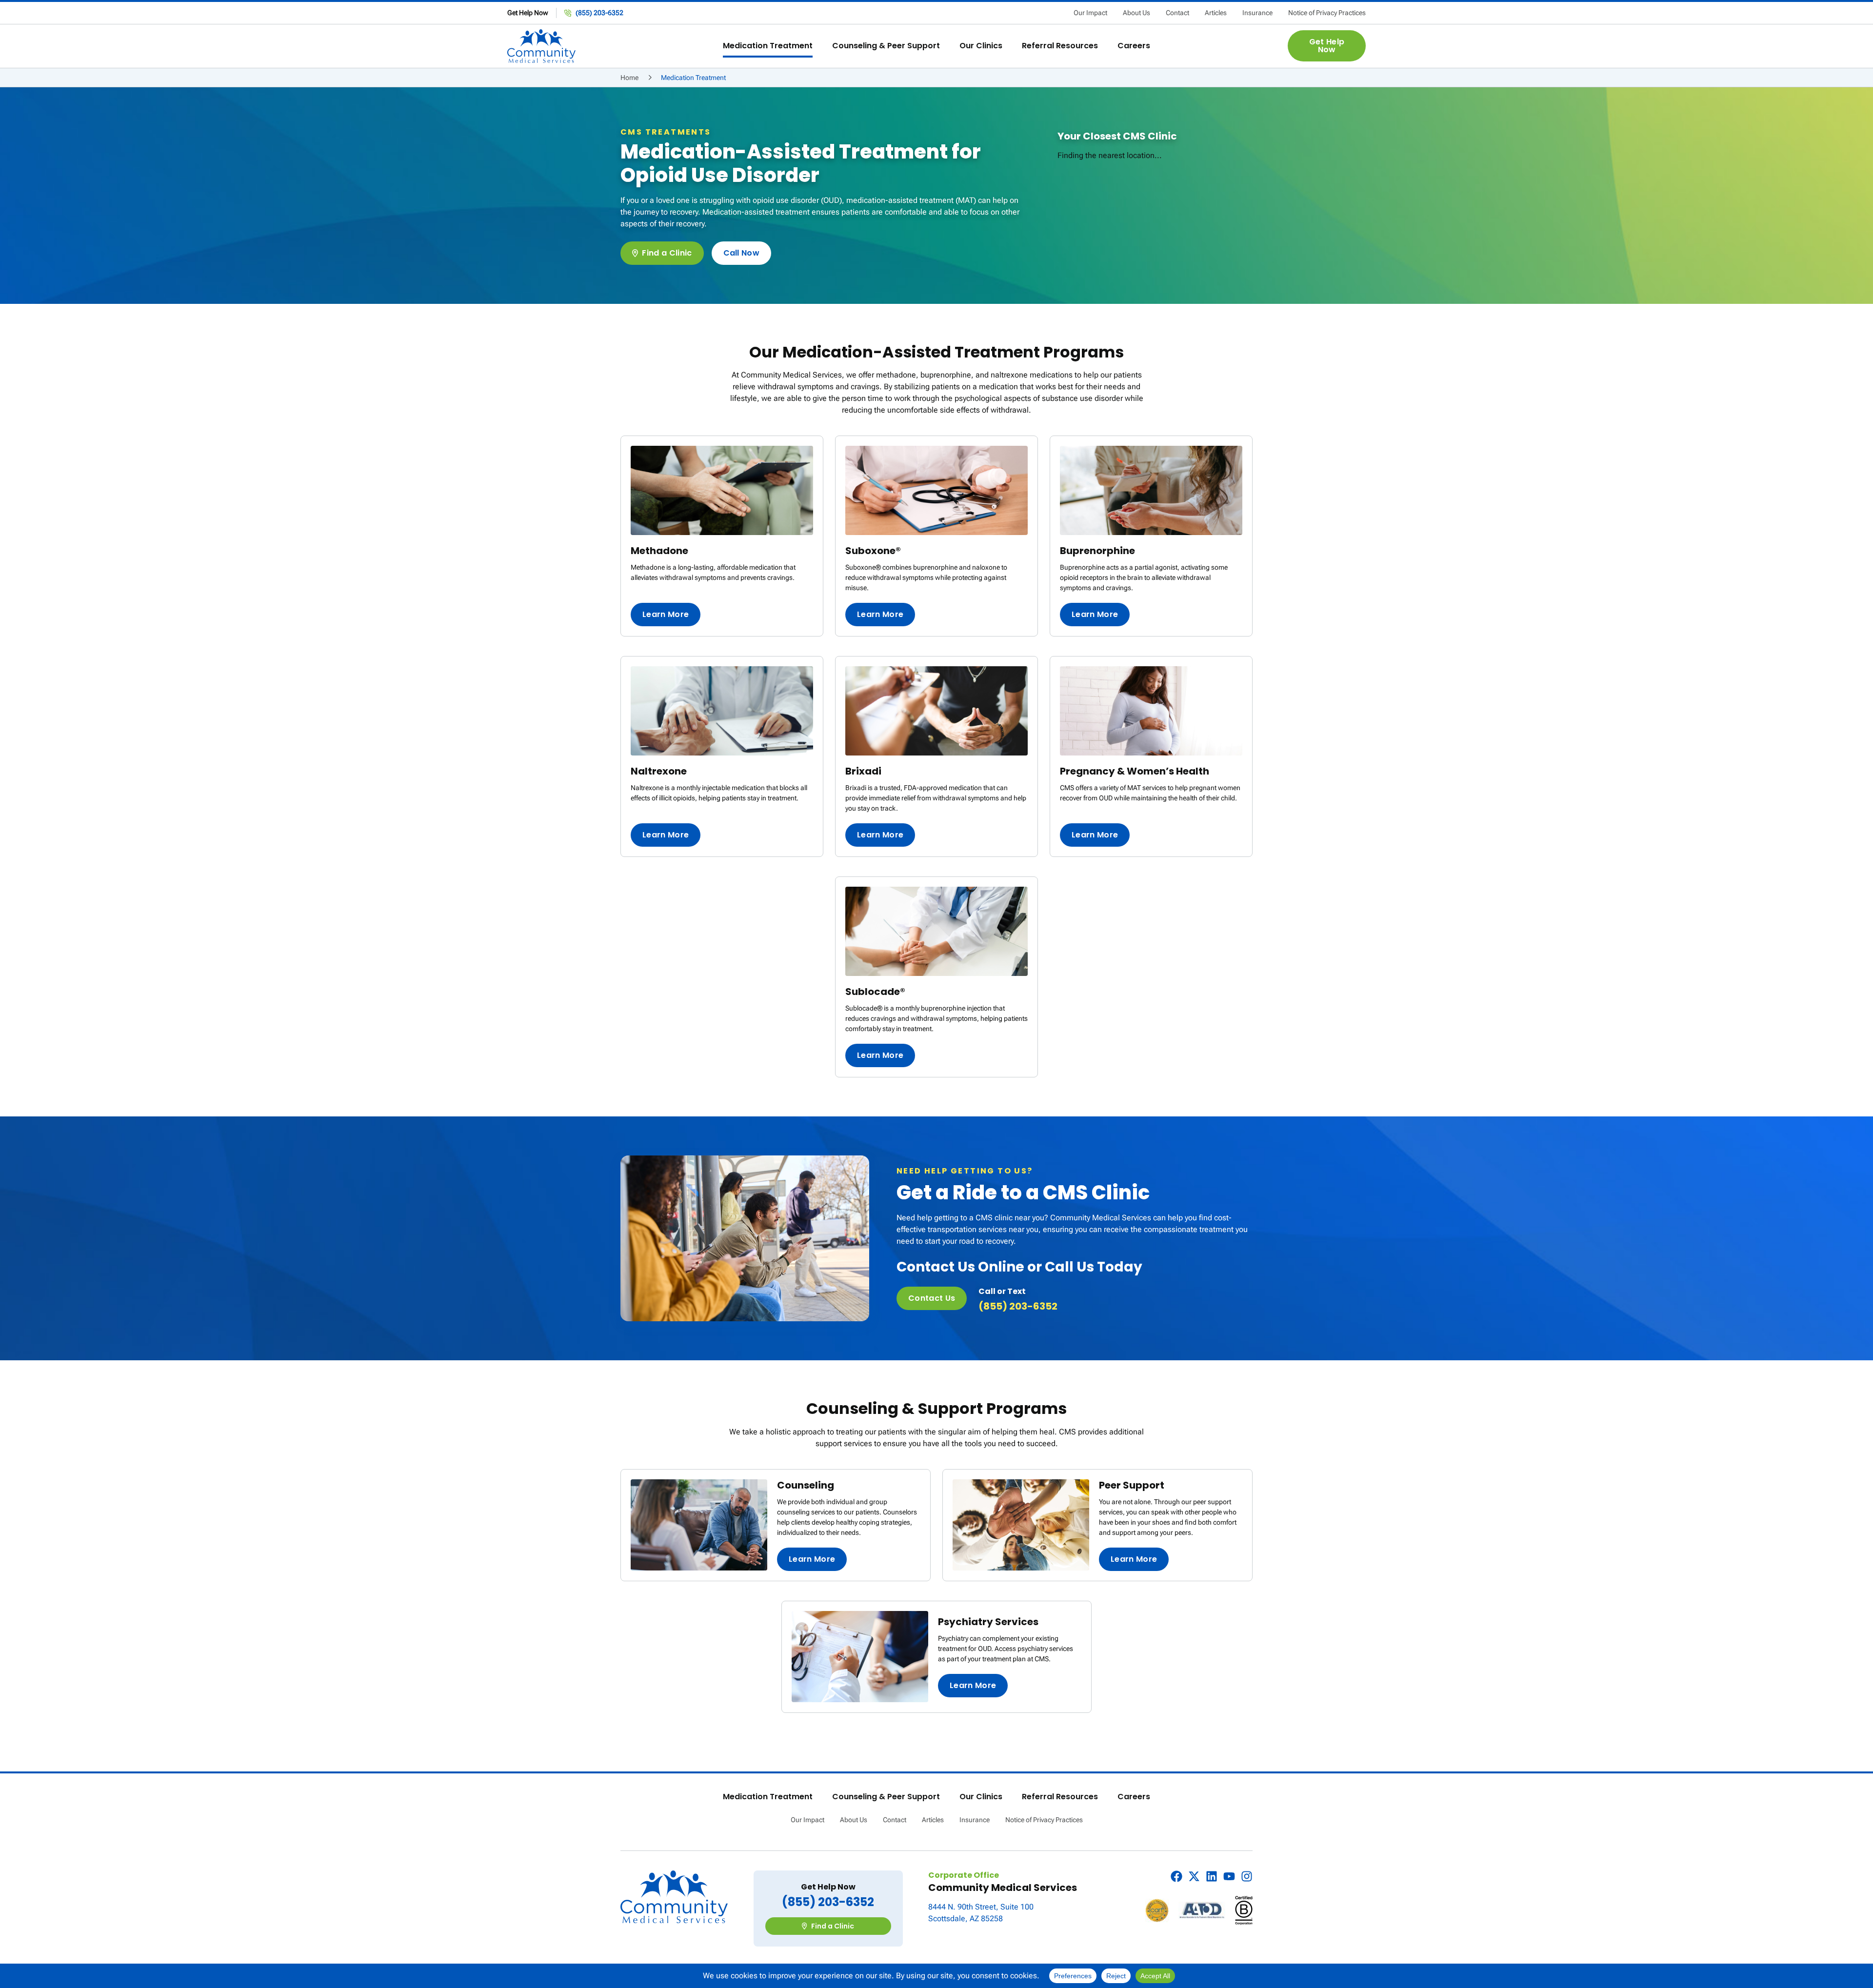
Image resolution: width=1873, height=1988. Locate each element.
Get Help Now (528, 13)
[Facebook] (1176, 1876)
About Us (1136, 13)
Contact (1177, 13)
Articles (1216, 13)
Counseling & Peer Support (886, 1797)
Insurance (1257, 13)
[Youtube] (1229, 1876)
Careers (1134, 1797)
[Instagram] (1247, 1876)
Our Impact (1090, 13)
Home (629, 78)
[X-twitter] (1194, 1876)
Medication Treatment (768, 1797)
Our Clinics (981, 1797)
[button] (768, 46)
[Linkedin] (1212, 1876)
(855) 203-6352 (1018, 1306)
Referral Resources (1060, 1797)
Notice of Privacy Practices (1327, 13)
